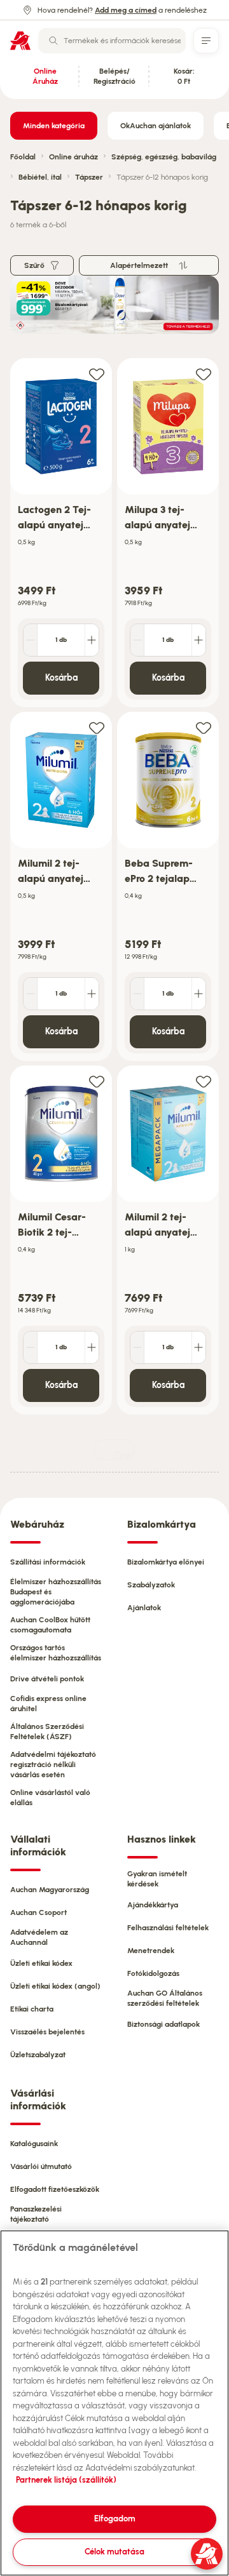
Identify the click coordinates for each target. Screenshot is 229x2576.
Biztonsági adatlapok (163, 2024)
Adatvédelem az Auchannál (39, 1937)
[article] (61, 533)
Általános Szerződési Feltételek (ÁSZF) (47, 1732)
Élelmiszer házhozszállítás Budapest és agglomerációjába (56, 1592)
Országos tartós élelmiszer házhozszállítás (56, 1653)
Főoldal (23, 157)
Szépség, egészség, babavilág (164, 157)
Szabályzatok (151, 1585)
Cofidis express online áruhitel (48, 1704)
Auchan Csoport (38, 1912)
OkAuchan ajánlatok (156, 126)
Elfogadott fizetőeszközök (55, 2189)
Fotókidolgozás (153, 1973)
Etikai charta (32, 2009)
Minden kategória (54, 126)
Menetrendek (151, 1951)
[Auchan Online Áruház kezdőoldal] (20, 41)
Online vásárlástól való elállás (50, 1798)
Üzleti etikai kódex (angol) (55, 1986)
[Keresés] (53, 41)
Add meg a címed (126, 10)
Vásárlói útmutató (41, 2166)
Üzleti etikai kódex (41, 1963)
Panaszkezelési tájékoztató (36, 2214)
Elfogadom (115, 2519)
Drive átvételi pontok (47, 1679)
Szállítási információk (48, 1562)
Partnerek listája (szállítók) (66, 2480)
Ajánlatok (144, 1608)
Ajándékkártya (153, 1905)
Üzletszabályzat (38, 2055)
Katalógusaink (34, 2144)
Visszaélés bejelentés (47, 2032)
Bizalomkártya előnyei (166, 1562)
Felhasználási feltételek (168, 1928)
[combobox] (112, 41)
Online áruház (73, 157)
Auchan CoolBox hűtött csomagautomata (50, 1625)
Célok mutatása (114, 2552)
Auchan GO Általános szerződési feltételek (165, 1998)
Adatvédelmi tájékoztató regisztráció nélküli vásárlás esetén (53, 1765)
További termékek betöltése (125, 1455)
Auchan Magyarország (50, 1890)
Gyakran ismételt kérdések (157, 1879)
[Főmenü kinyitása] (206, 41)
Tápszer (89, 177)
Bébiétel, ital (40, 177)
